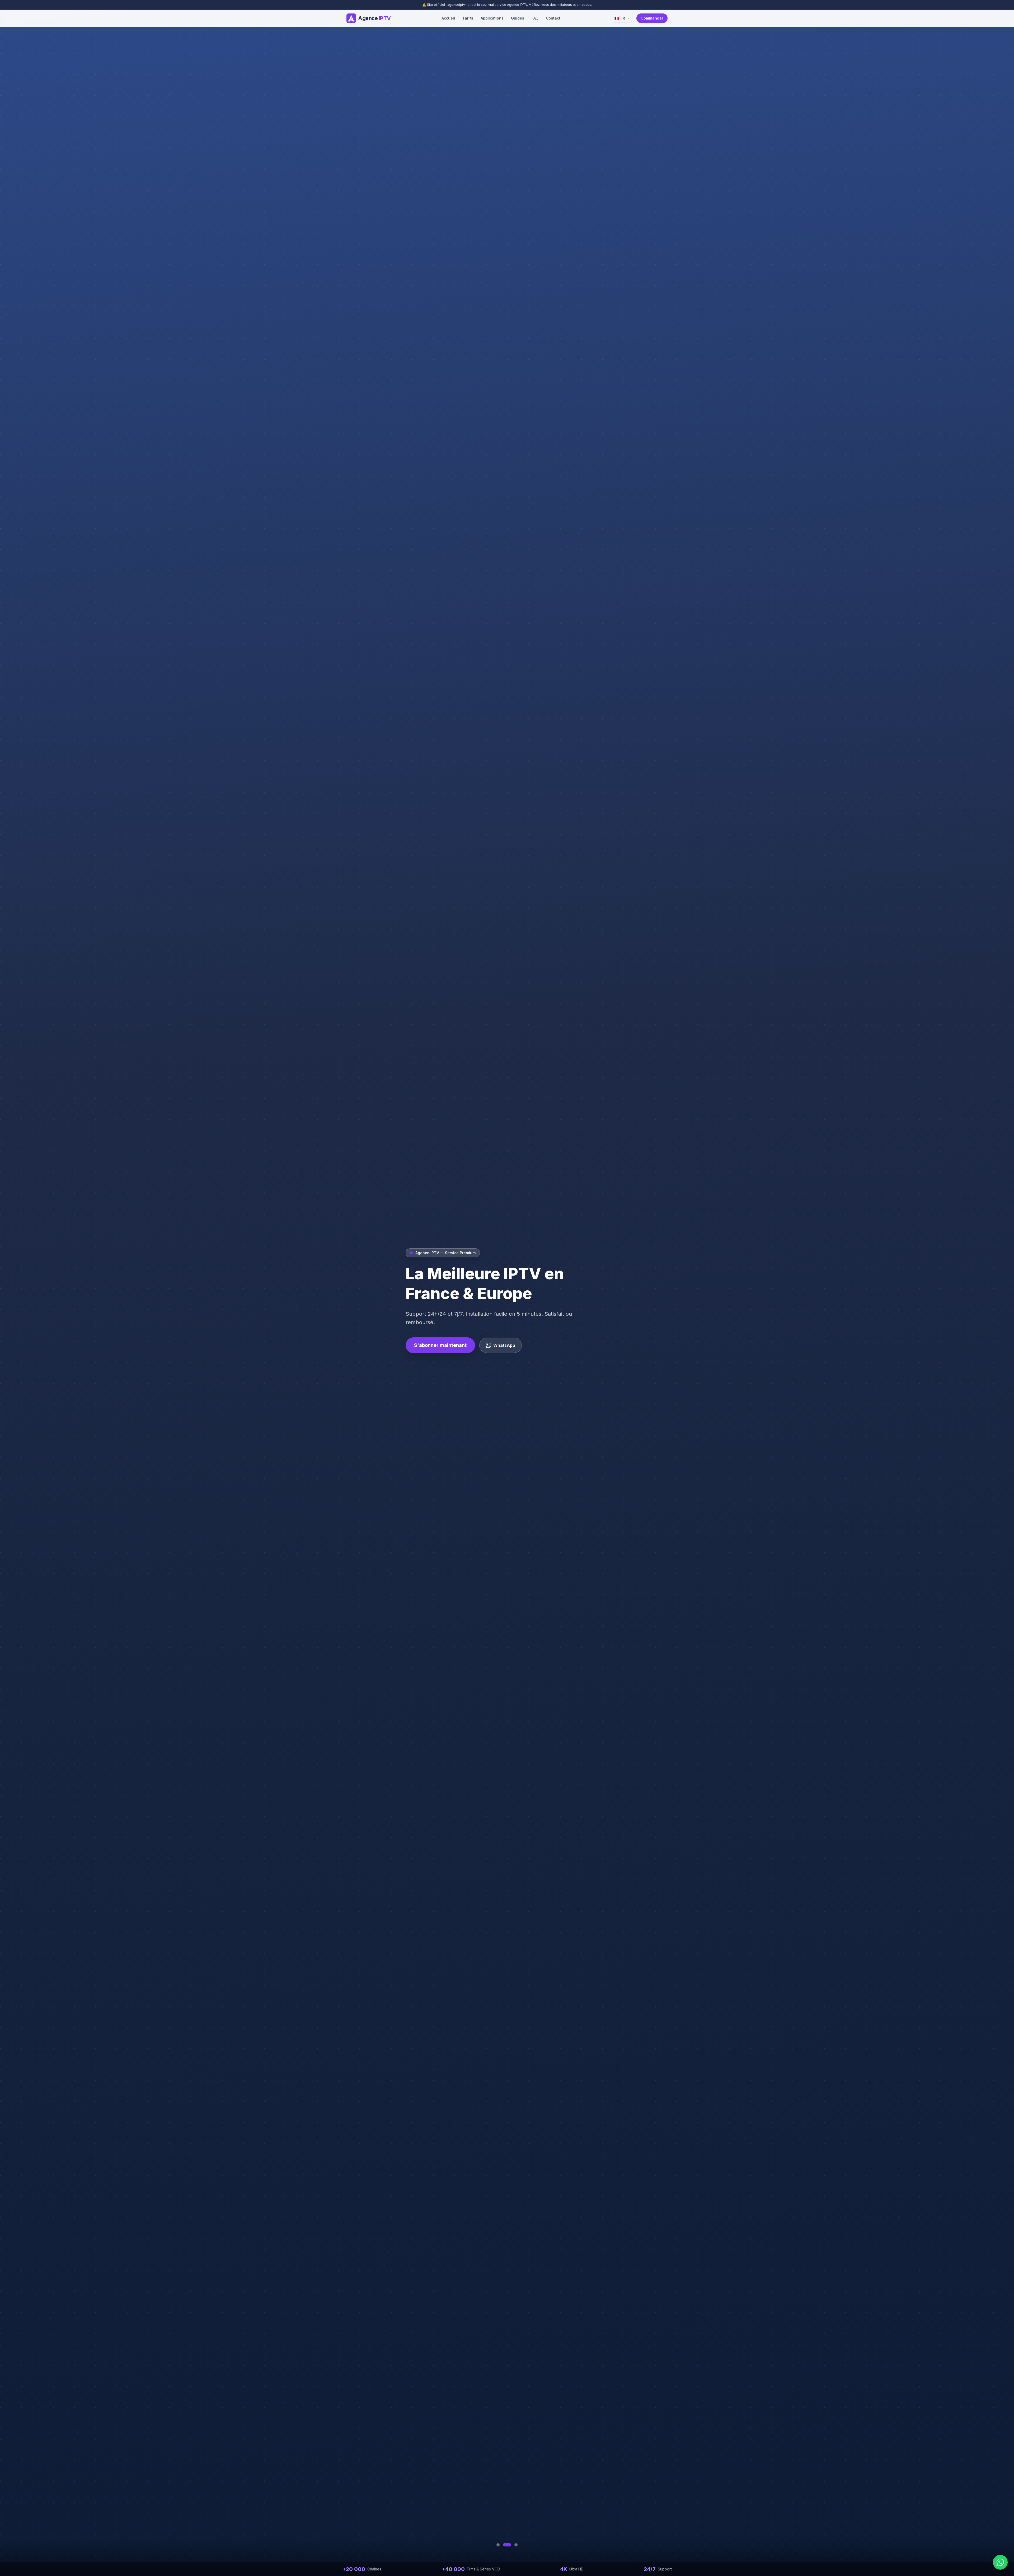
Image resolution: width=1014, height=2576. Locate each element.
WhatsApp (504, 1345)
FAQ (535, 18)
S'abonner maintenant (440, 1345)
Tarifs (468, 18)
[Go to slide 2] (504, 2545)
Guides (518, 18)
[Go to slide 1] (498, 2545)
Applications (492, 18)
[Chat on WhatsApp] (1000, 2562)
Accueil (448, 18)
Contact (553, 18)
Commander (652, 18)
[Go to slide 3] (513, 2545)
